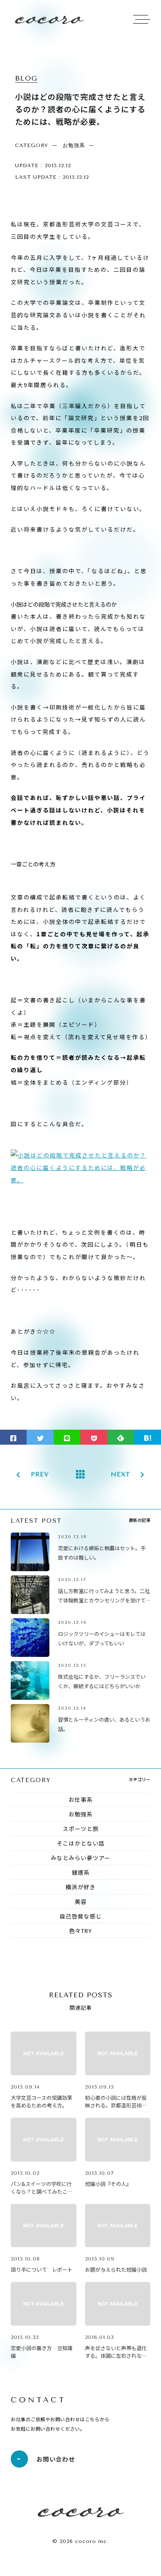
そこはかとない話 (81, 1843)
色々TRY (80, 1931)
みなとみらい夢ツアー (80, 1858)
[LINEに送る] (67, 1437)
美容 (81, 1901)
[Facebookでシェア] (13, 1437)
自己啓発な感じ (81, 1916)
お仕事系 (81, 1799)
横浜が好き (81, 1887)
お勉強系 (81, 1814)
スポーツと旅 (81, 1829)
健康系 (81, 1872)
